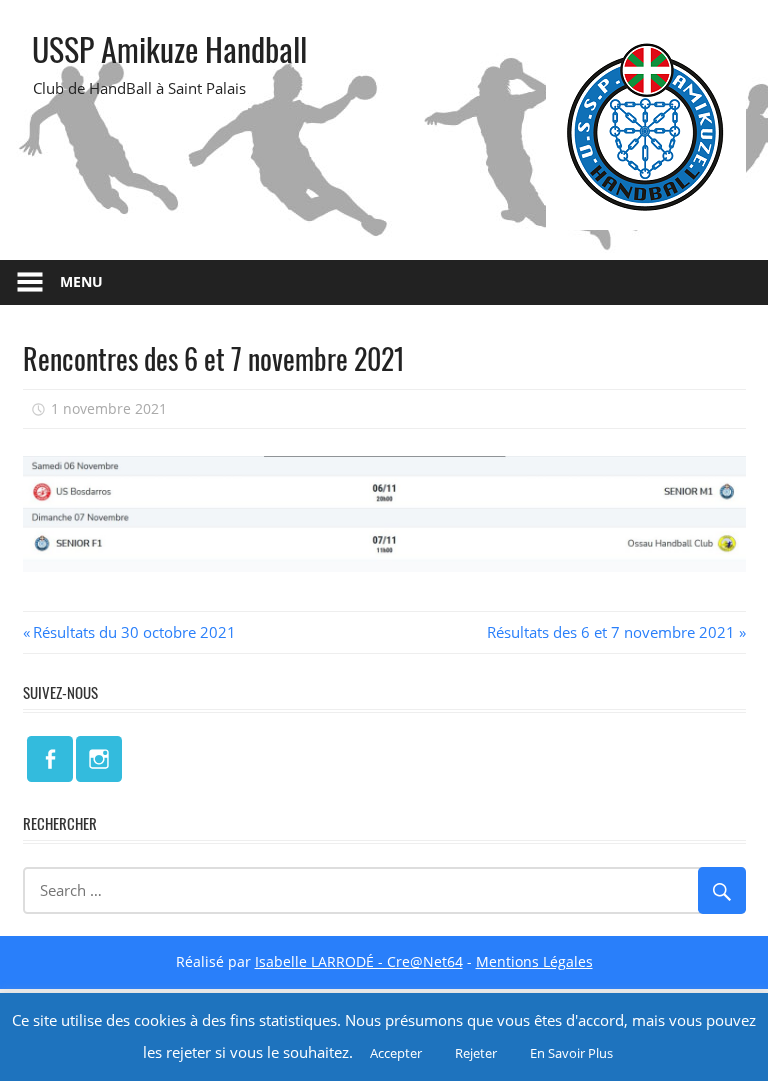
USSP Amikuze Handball (169, 48)
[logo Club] (646, 224)
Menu (81, 281)
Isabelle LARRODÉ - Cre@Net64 (359, 961)
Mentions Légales (534, 961)
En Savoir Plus (571, 1053)
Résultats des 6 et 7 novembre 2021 (611, 632)
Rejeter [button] (476, 1053)
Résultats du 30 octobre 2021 (134, 632)
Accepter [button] (396, 1053)
